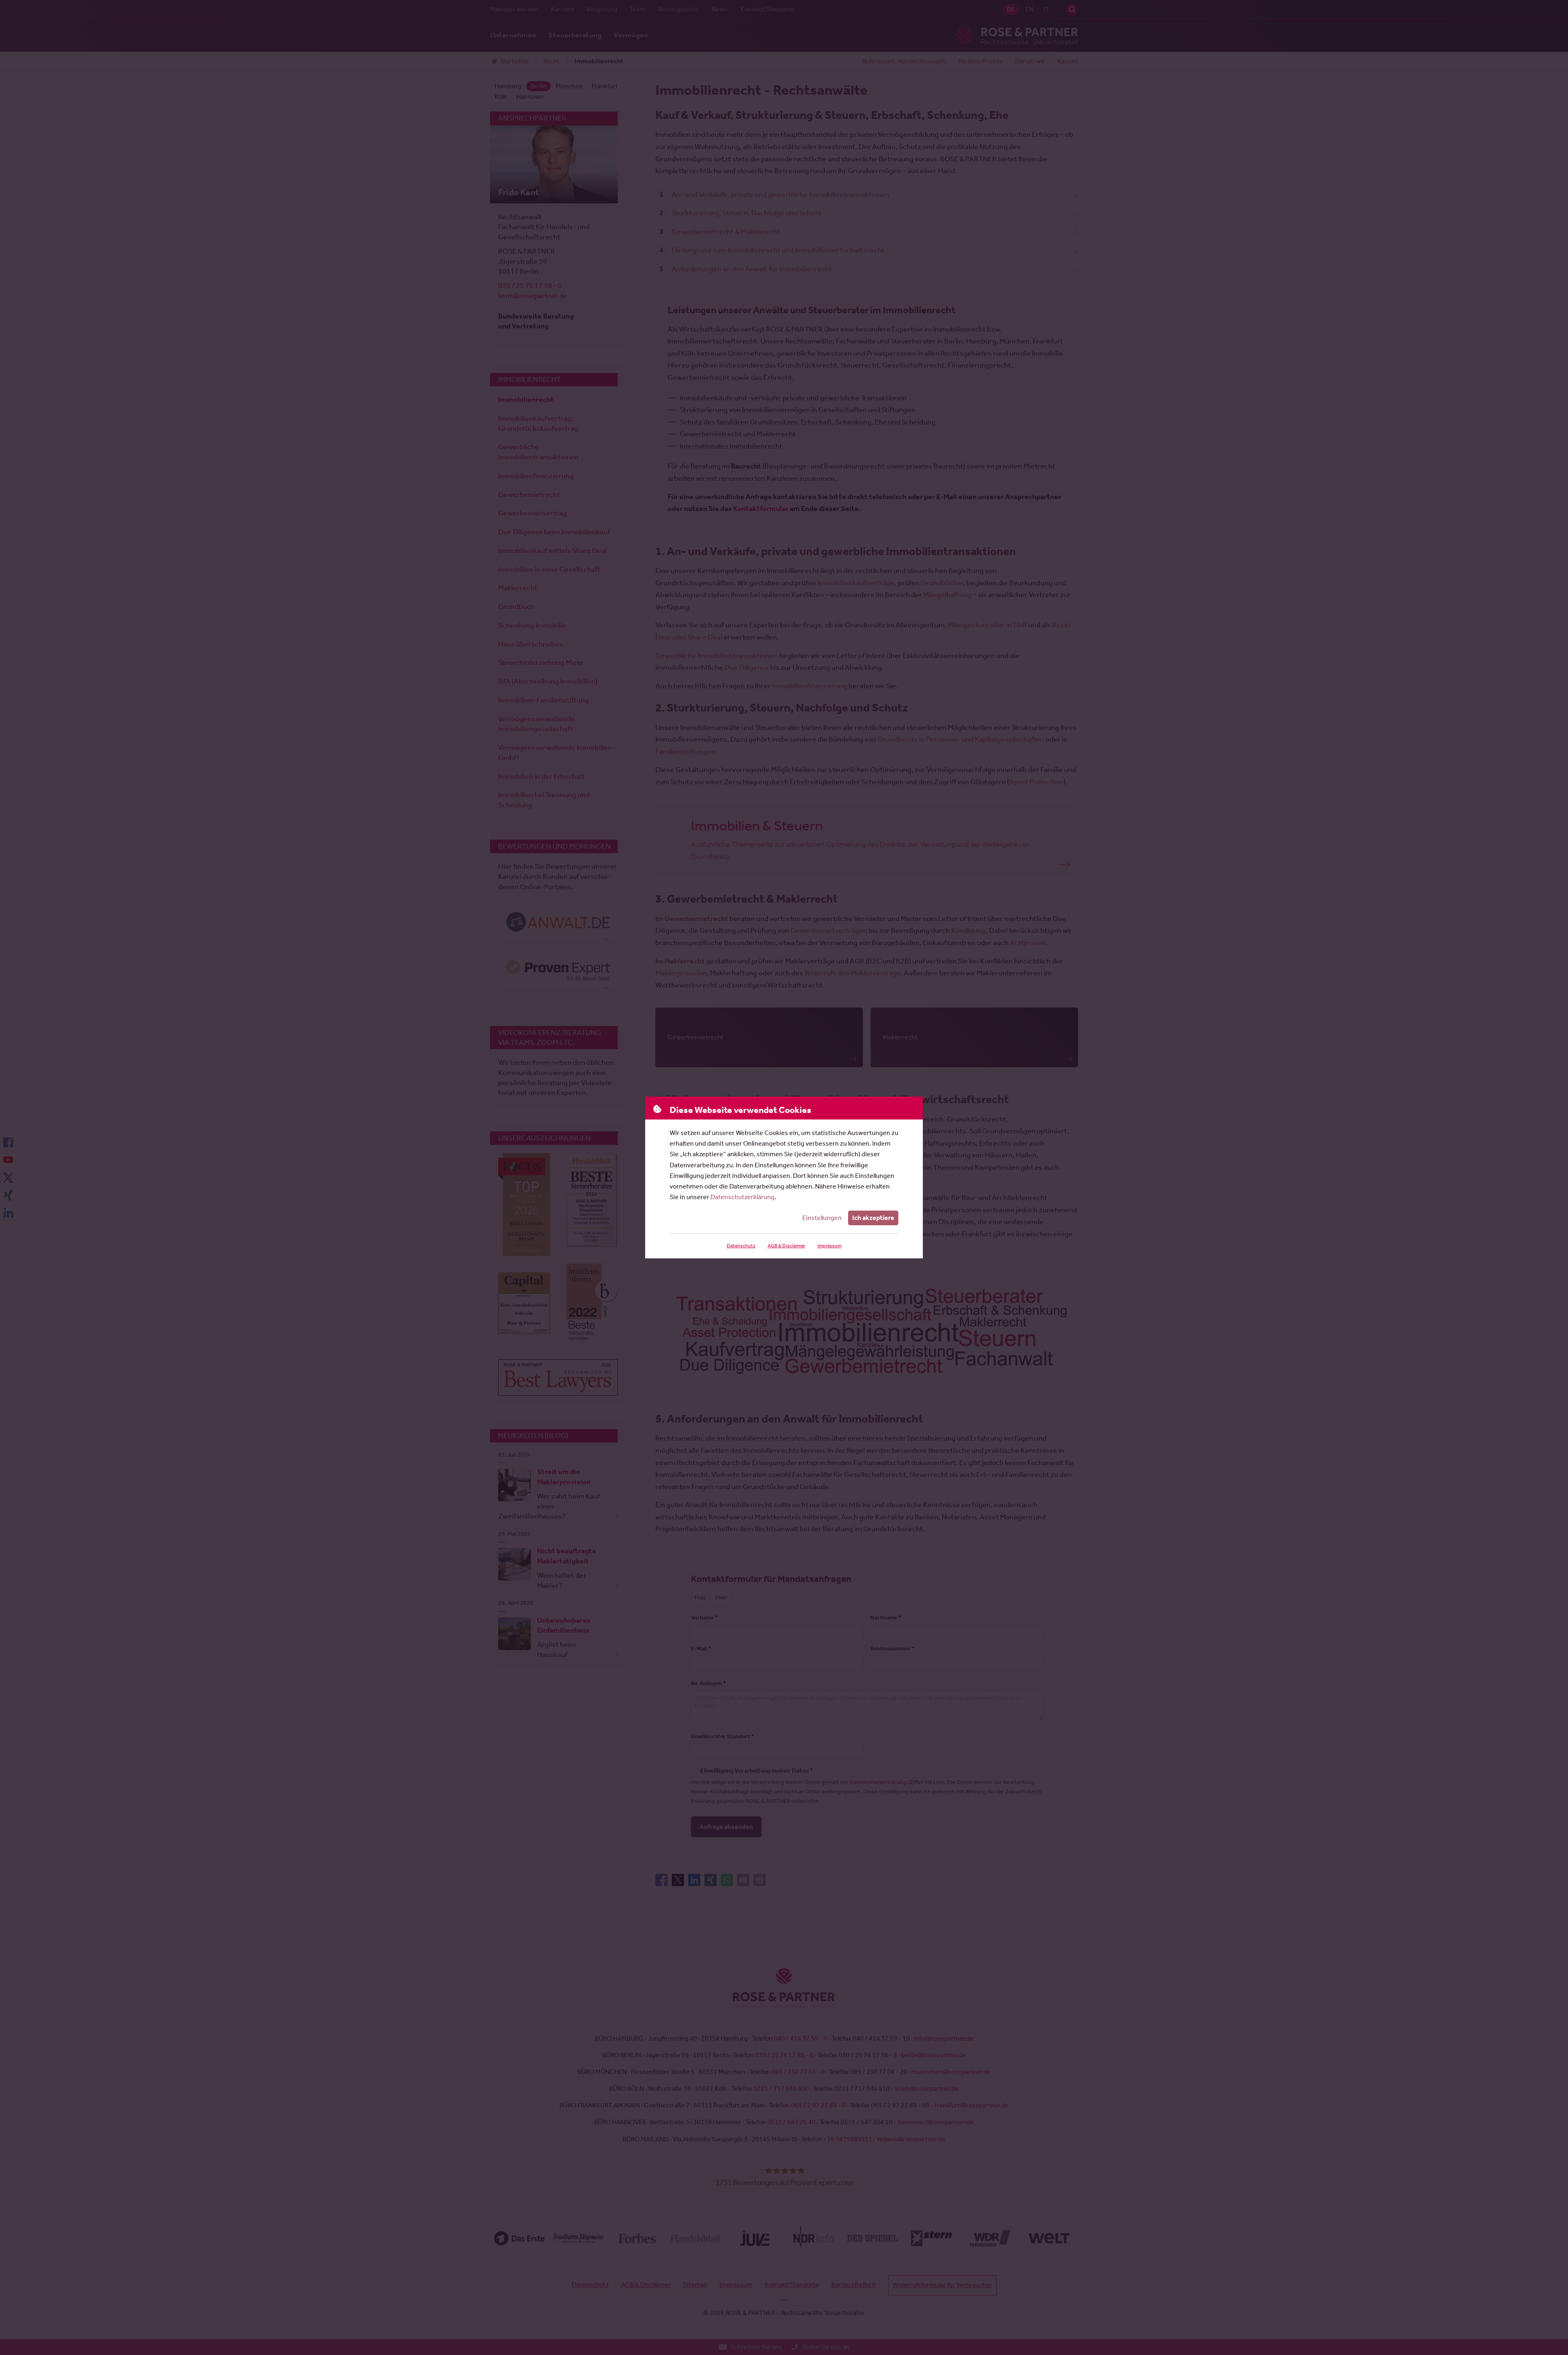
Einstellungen (822, 1218)
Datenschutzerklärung (743, 1197)
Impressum (830, 1246)
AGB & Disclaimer (786, 1246)
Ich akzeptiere (873, 1218)
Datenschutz (741, 1246)
